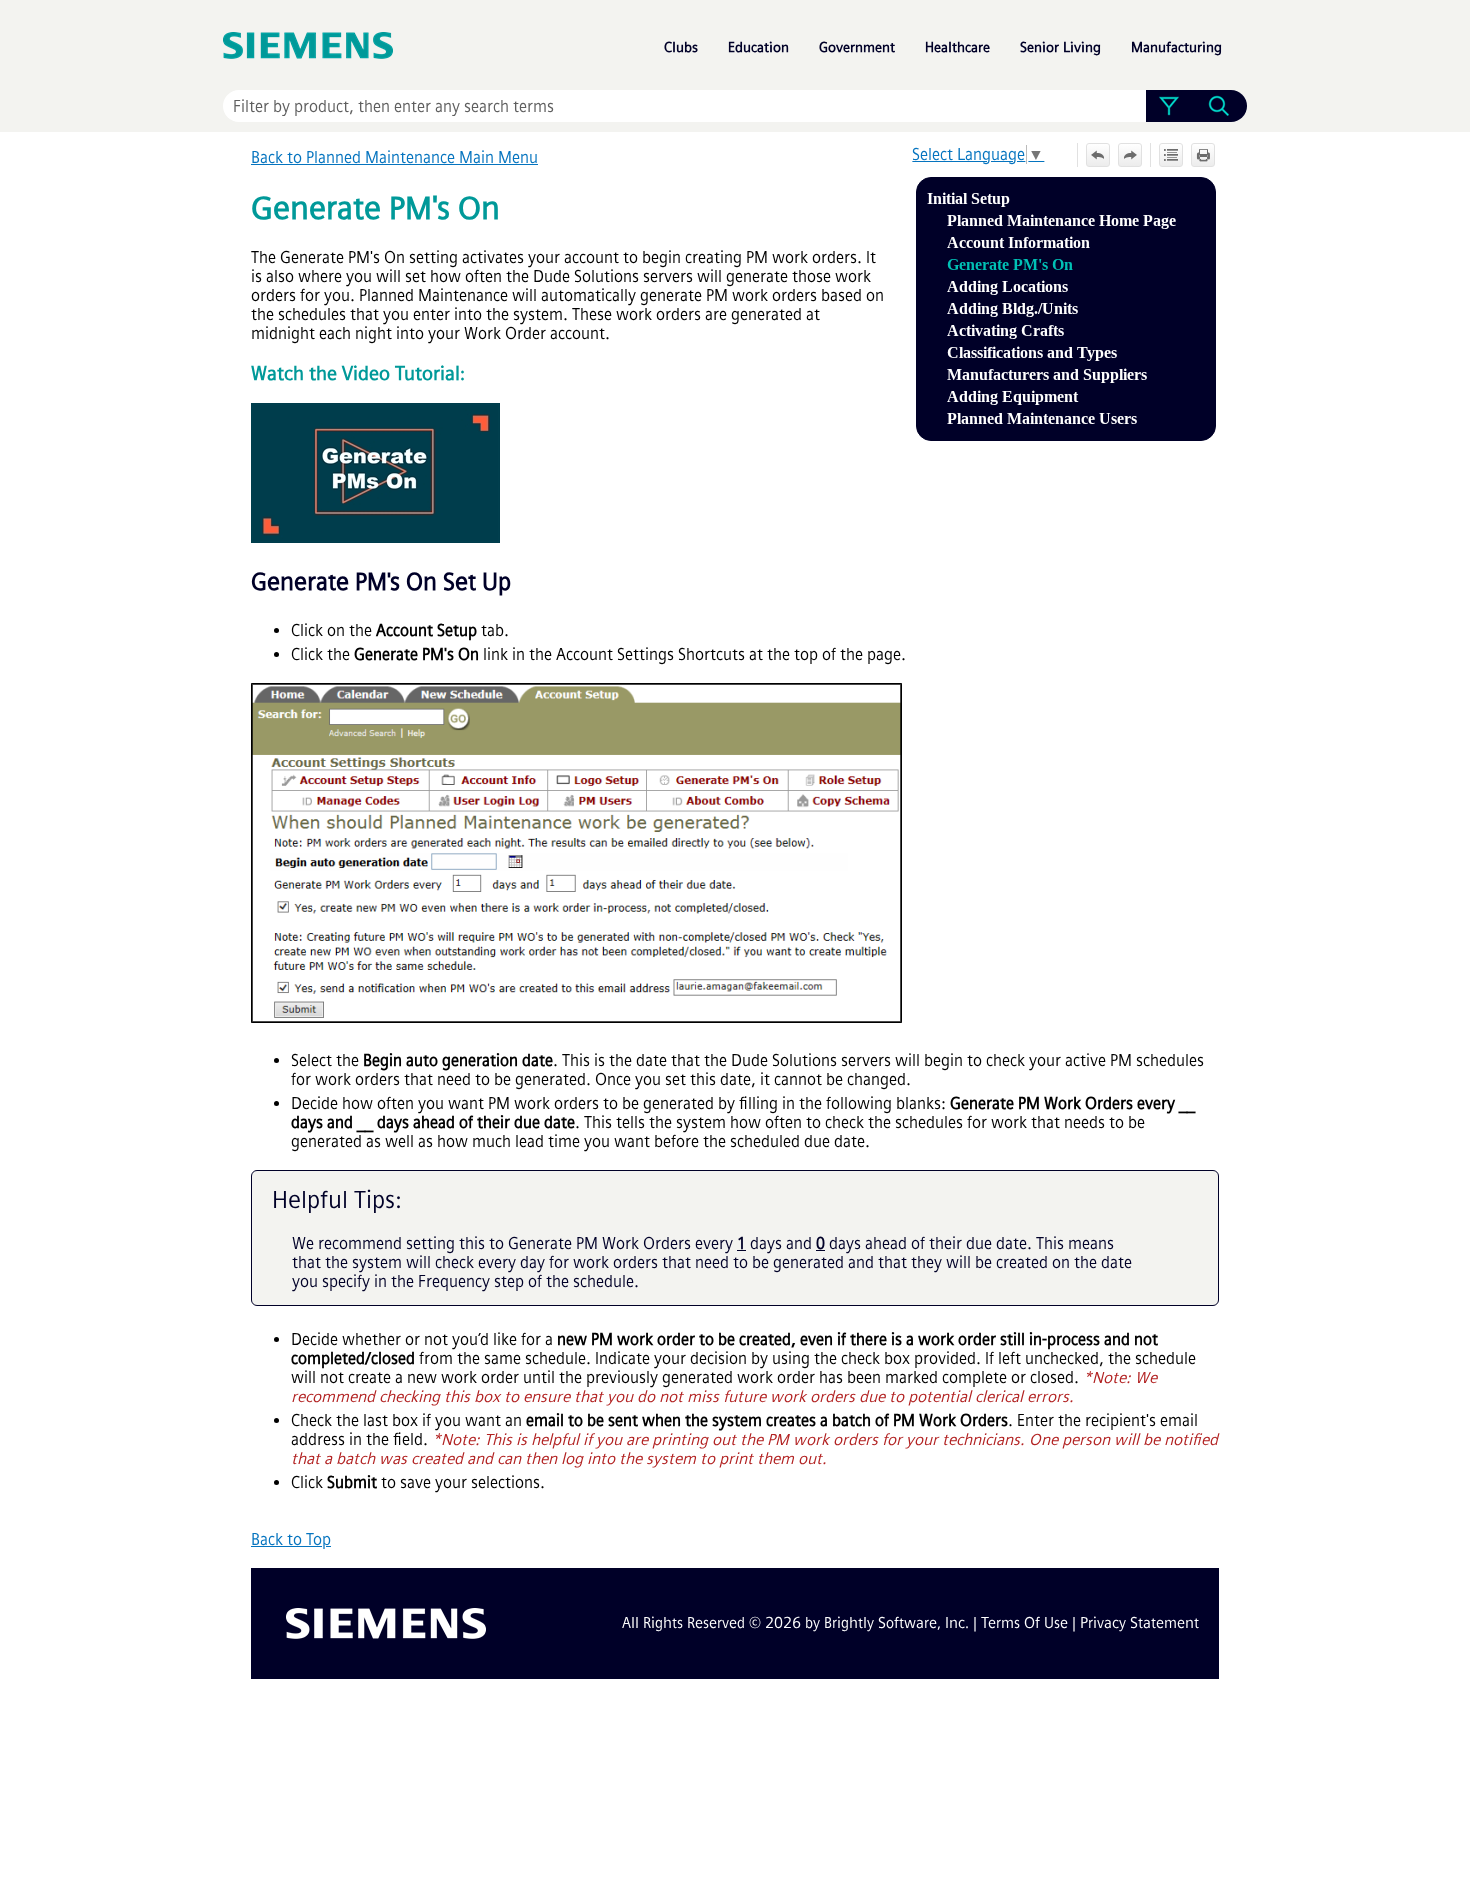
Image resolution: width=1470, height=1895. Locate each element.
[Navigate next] (1130, 155)
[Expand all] (1171, 155)
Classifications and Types (1032, 352)
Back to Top (291, 1539)
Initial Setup (968, 198)
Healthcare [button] (957, 47)
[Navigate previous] (1098, 155)
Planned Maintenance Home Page (1061, 220)
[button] (1168, 106)
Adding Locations (1007, 286)
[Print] (1203, 155)
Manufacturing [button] (1176, 47)
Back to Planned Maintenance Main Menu (394, 157)
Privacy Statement (1139, 1623)
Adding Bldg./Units (1012, 308)
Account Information (1018, 242)
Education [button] (758, 47)
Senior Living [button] (1060, 47)
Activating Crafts (1005, 330)
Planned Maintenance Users (1042, 418)
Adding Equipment (1012, 396)
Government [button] (857, 47)
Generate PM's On (1010, 264)
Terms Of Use (1024, 1623)
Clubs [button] (681, 47)
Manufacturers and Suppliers (1047, 374)
